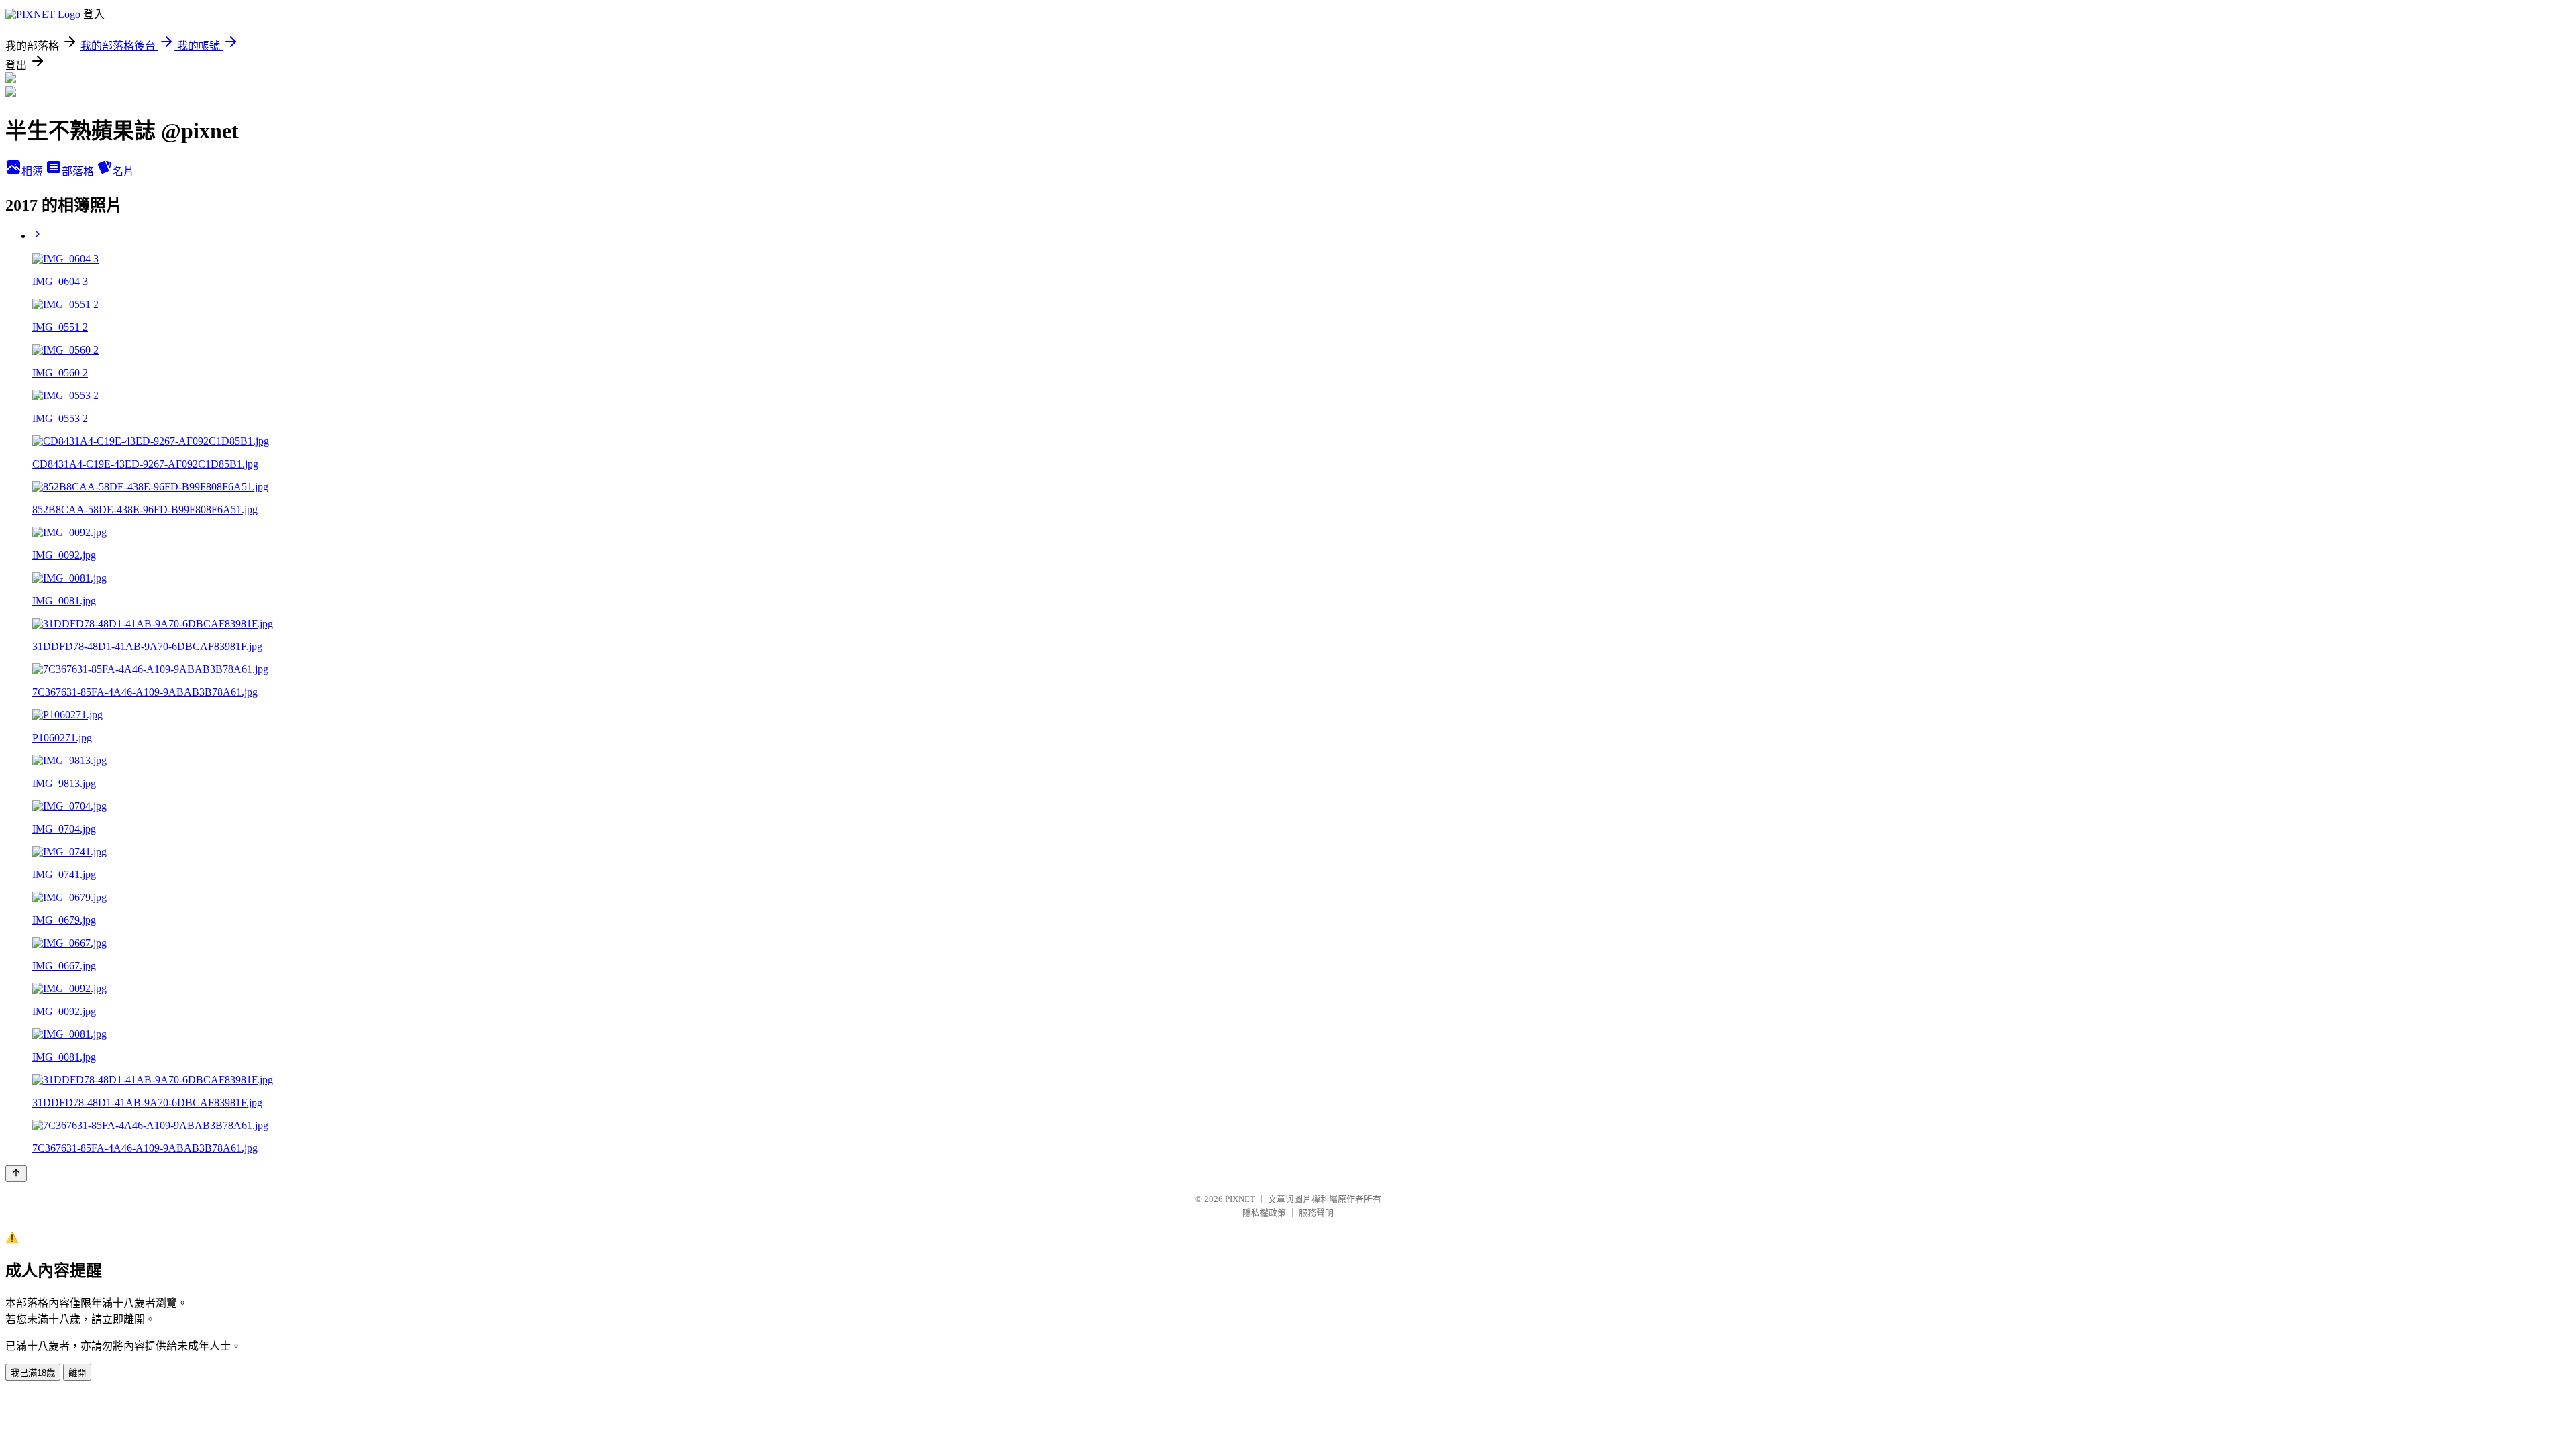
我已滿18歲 (33, 1373)
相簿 (34, 171)
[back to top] (16, 1174)
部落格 (79, 171)
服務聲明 (1316, 1213)
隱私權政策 (1264, 1213)
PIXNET (1240, 1199)
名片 (123, 171)
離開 (77, 1373)
